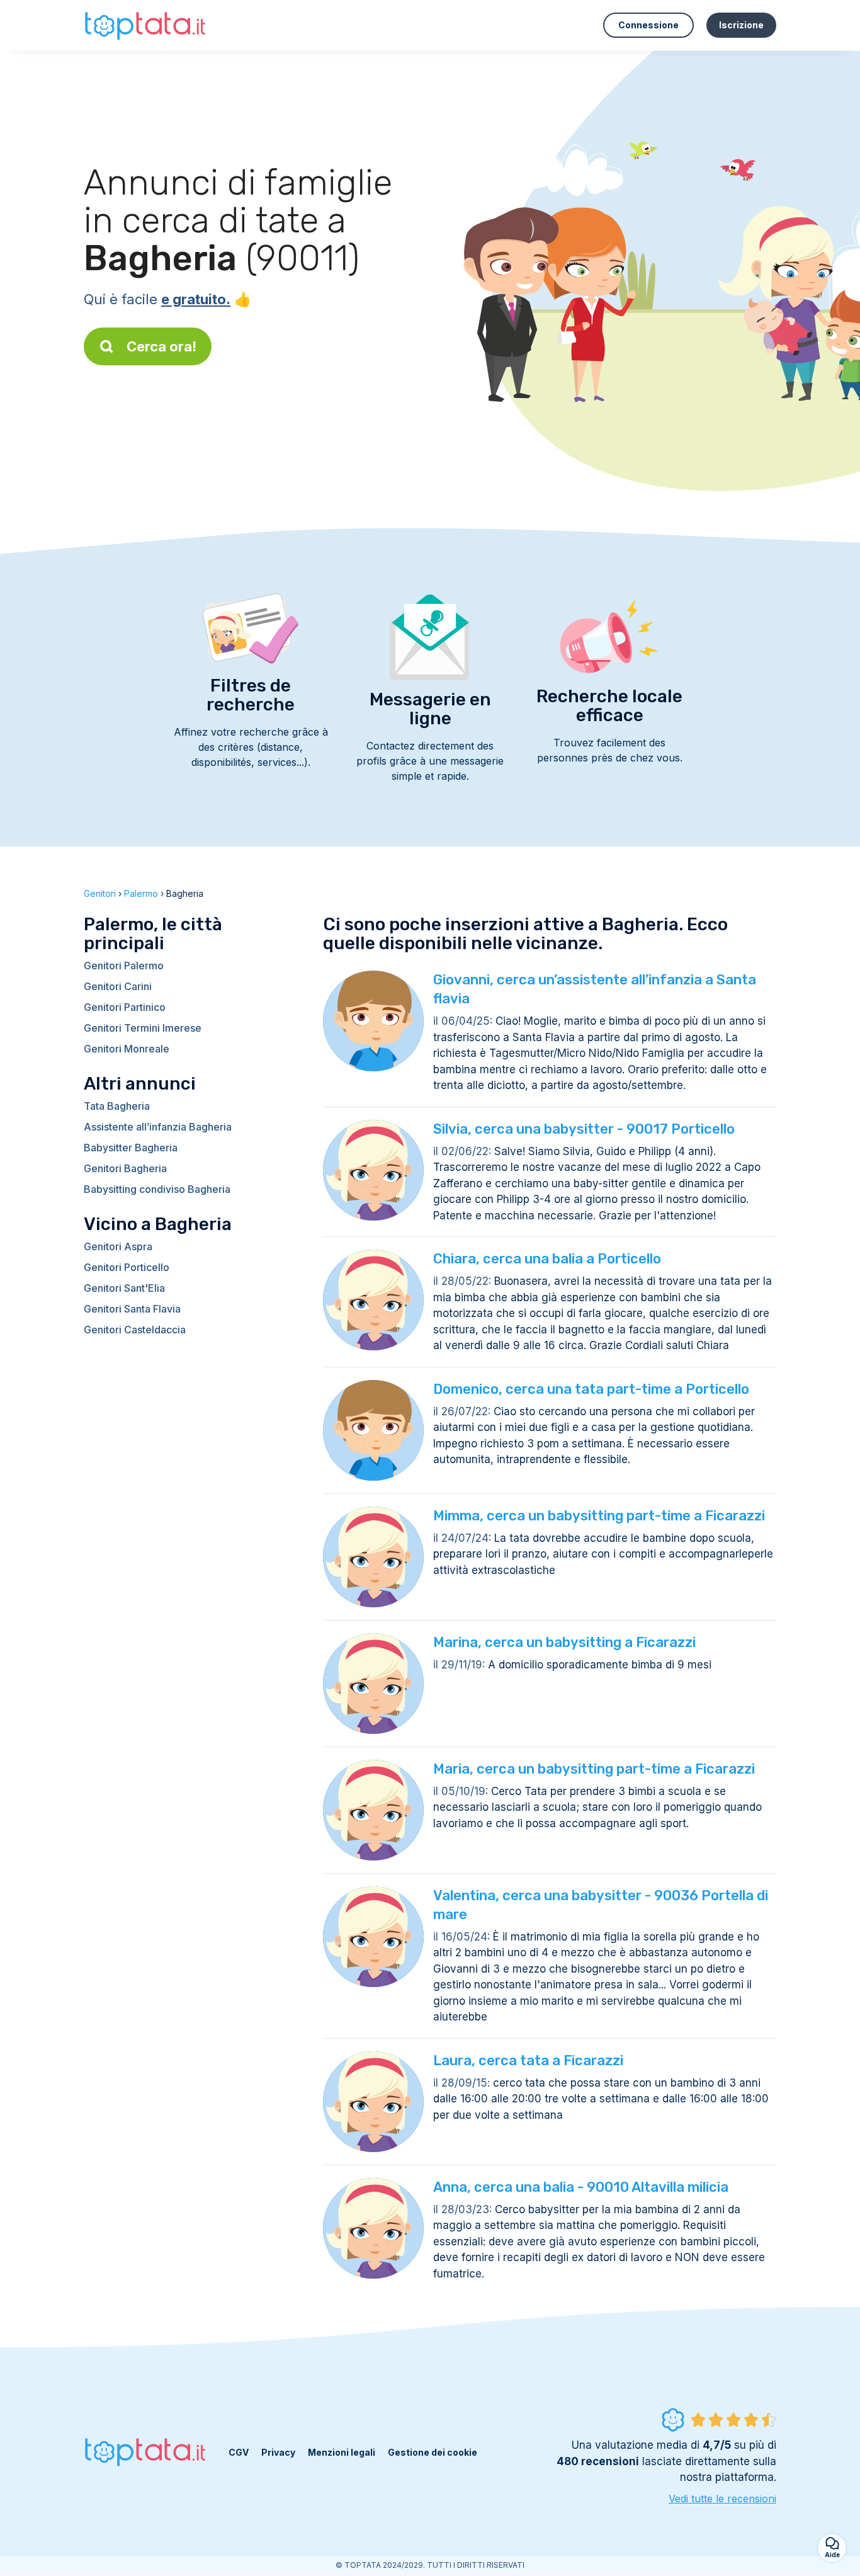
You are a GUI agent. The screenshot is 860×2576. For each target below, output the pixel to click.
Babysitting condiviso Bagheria (157, 1189)
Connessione (648, 25)
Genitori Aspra (118, 1246)
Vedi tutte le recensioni (722, 2499)
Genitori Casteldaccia (135, 1330)
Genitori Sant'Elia (124, 1288)
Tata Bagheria (117, 1106)
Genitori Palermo (124, 966)
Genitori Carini (118, 986)
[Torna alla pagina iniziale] (147, 25)
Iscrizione (741, 25)
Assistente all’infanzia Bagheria (158, 1127)
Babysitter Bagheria (131, 1148)
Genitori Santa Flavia (132, 1309)
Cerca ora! (161, 346)
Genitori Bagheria (125, 1168)
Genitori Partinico (125, 1007)
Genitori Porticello (127, 1267)
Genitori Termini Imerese (143, 1028)
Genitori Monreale (127, 1049)
